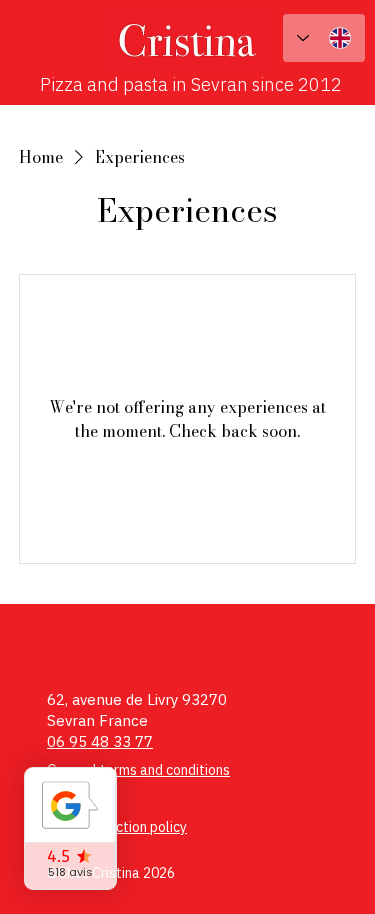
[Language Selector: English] (324, 38)
